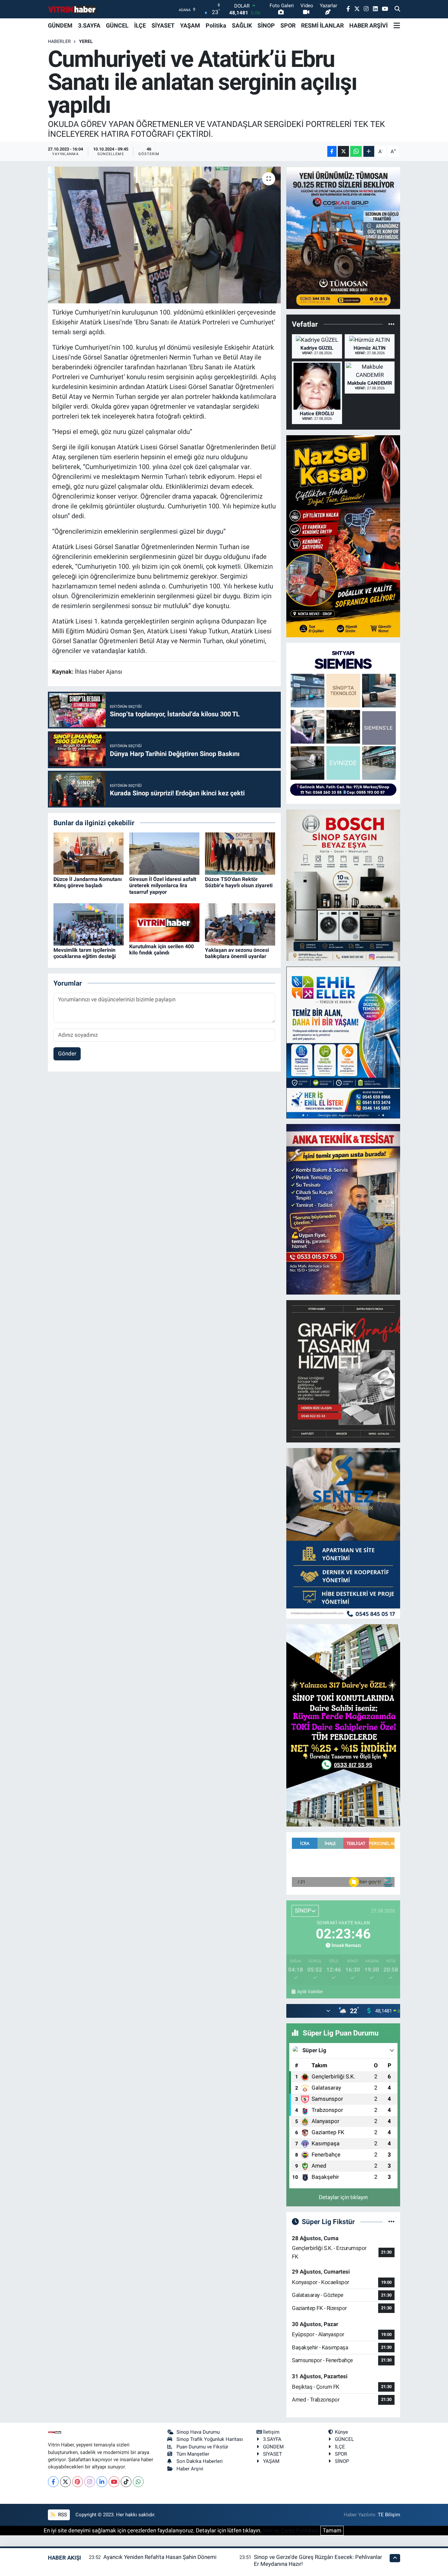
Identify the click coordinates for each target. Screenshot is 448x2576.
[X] (65, 2482)
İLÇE (140, 25)
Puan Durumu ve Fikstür (202, 2447)
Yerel (86, 41)
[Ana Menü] (397, 26)
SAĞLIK (242, 25)
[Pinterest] (78, 2482)
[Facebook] (53, 2482)
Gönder (67, 1053)
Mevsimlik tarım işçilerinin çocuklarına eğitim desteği (85, 953)
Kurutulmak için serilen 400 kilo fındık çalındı (162, 950)
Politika (216, 25)
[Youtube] (114, 2482)
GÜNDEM (60, 25)
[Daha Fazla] (369, 151)
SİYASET (163, 25)
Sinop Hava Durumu (198, 2432)
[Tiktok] (126, 2482)
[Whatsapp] (138, 2482)
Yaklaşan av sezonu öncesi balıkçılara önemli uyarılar (237, 953)
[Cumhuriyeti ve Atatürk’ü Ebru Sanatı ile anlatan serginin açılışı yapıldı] (164, 235)
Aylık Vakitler (310, 1992)
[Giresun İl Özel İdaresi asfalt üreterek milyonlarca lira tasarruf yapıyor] (164, 853)
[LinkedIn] (102, 2482)
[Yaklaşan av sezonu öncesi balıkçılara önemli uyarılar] (240, 924)
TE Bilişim (389, 2515)
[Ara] (397, 9)
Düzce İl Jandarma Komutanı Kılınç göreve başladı (88, 882)
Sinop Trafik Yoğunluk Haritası (210, 2439)
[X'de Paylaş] (343, 151)
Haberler (59, 41)
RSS (62, 2515)
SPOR (288, 25)
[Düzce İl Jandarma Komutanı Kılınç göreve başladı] (89, 853)
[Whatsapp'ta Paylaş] (356, 151)
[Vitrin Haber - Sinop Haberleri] (72, 9)
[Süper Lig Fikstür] (391, 2221)
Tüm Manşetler (193, 2454)
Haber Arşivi (190, 2469)
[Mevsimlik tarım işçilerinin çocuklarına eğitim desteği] (89, 924)
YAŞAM (190, 25)
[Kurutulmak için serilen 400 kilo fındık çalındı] (164, 922)
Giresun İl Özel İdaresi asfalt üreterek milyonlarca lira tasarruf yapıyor (163, 885)
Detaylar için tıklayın (343, 2197)
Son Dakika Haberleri (200, 2461)
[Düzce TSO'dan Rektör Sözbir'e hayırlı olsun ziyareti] (240, 853)
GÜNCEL (117, 25)
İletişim (271, 2432)
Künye (341, 2432)
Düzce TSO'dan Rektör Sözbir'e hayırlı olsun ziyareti (239, 882)
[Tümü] (391, 324)
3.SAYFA (89, 25)
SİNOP (266, 25)
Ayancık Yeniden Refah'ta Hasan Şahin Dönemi (160, 2557)
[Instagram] (90, 2482)
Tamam (332, 2530)
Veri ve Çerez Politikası (291, 2530)
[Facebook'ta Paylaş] (332, 151)
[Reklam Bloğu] (343, 237)
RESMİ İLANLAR (322, 25)
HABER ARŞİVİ (368, 25)
